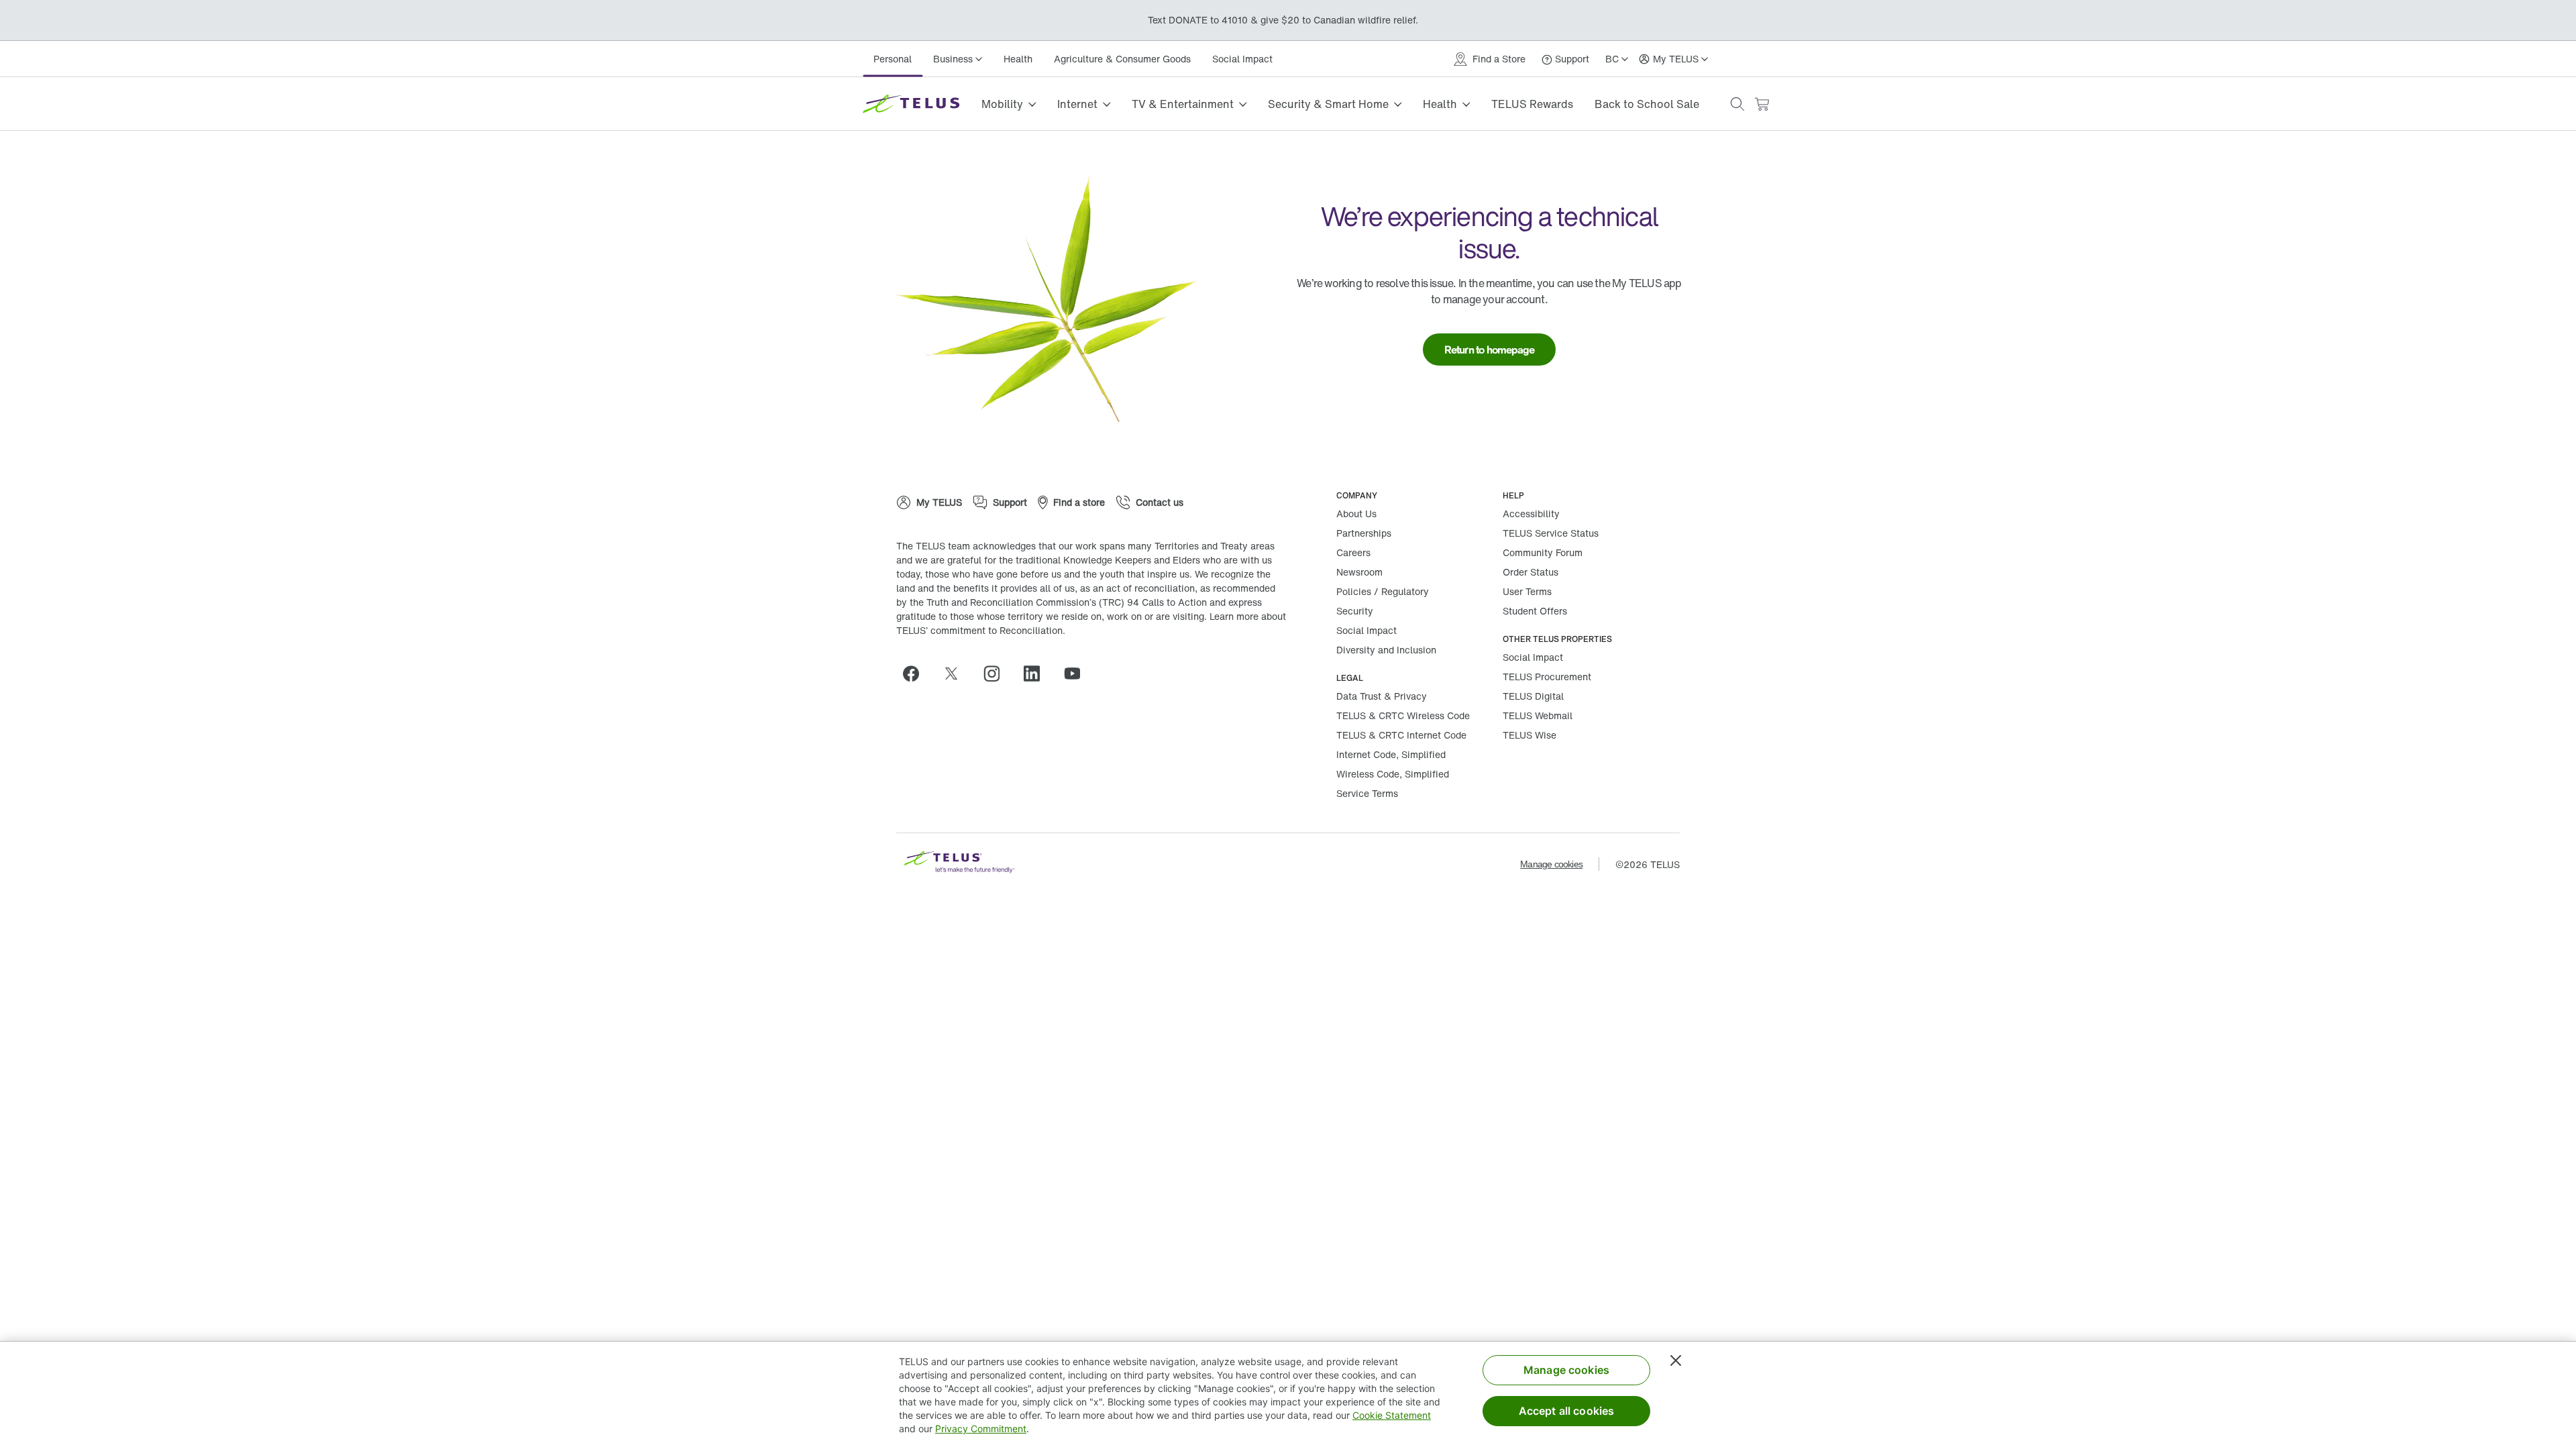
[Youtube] (1077, 674)
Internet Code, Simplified (1391, 754)
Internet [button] (1077, 104)
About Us (1356, 514)
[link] (1490, 350)
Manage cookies (1551, 864)
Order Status (1531, 572)
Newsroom (1359, 572)
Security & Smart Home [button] (1328, 104)
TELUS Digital (1533, 696)
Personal (893, 59)
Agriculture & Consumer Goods (1122, 59)
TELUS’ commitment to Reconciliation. (981, 630)
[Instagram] (997, 674)
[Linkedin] (1037, 674)
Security (1355, 611)
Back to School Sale (1647, 104)
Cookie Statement (1392, 1415)
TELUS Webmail (1538, 715)
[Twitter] (957, 674)
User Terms (1527, 591)
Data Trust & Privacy (1382, 696)
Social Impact (1242, 59)
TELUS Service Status (1551, 533)
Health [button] (1440, 104)
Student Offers (1535, 611)
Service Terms (1367, 793)
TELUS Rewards (1532, 104)
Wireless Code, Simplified (1393, 774)
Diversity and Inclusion (1386, 650)
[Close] (1676, 1360)
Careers (1353, 552)
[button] (1737, 104)
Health (1018, 59)
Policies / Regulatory (1383, 591)
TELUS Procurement (1547, 677)
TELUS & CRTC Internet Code (1401, 735)
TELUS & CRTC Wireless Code (1403, 715)
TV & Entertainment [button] (1183, 104)
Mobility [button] (1002, 104)
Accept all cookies (1567, 1411)
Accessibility (1531, 514)
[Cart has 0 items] (1762, 104)
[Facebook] (916, 674)
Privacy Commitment (981, 1429)
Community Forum (1543, 552)
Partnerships (1364, 533)
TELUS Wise (1529, 735)
